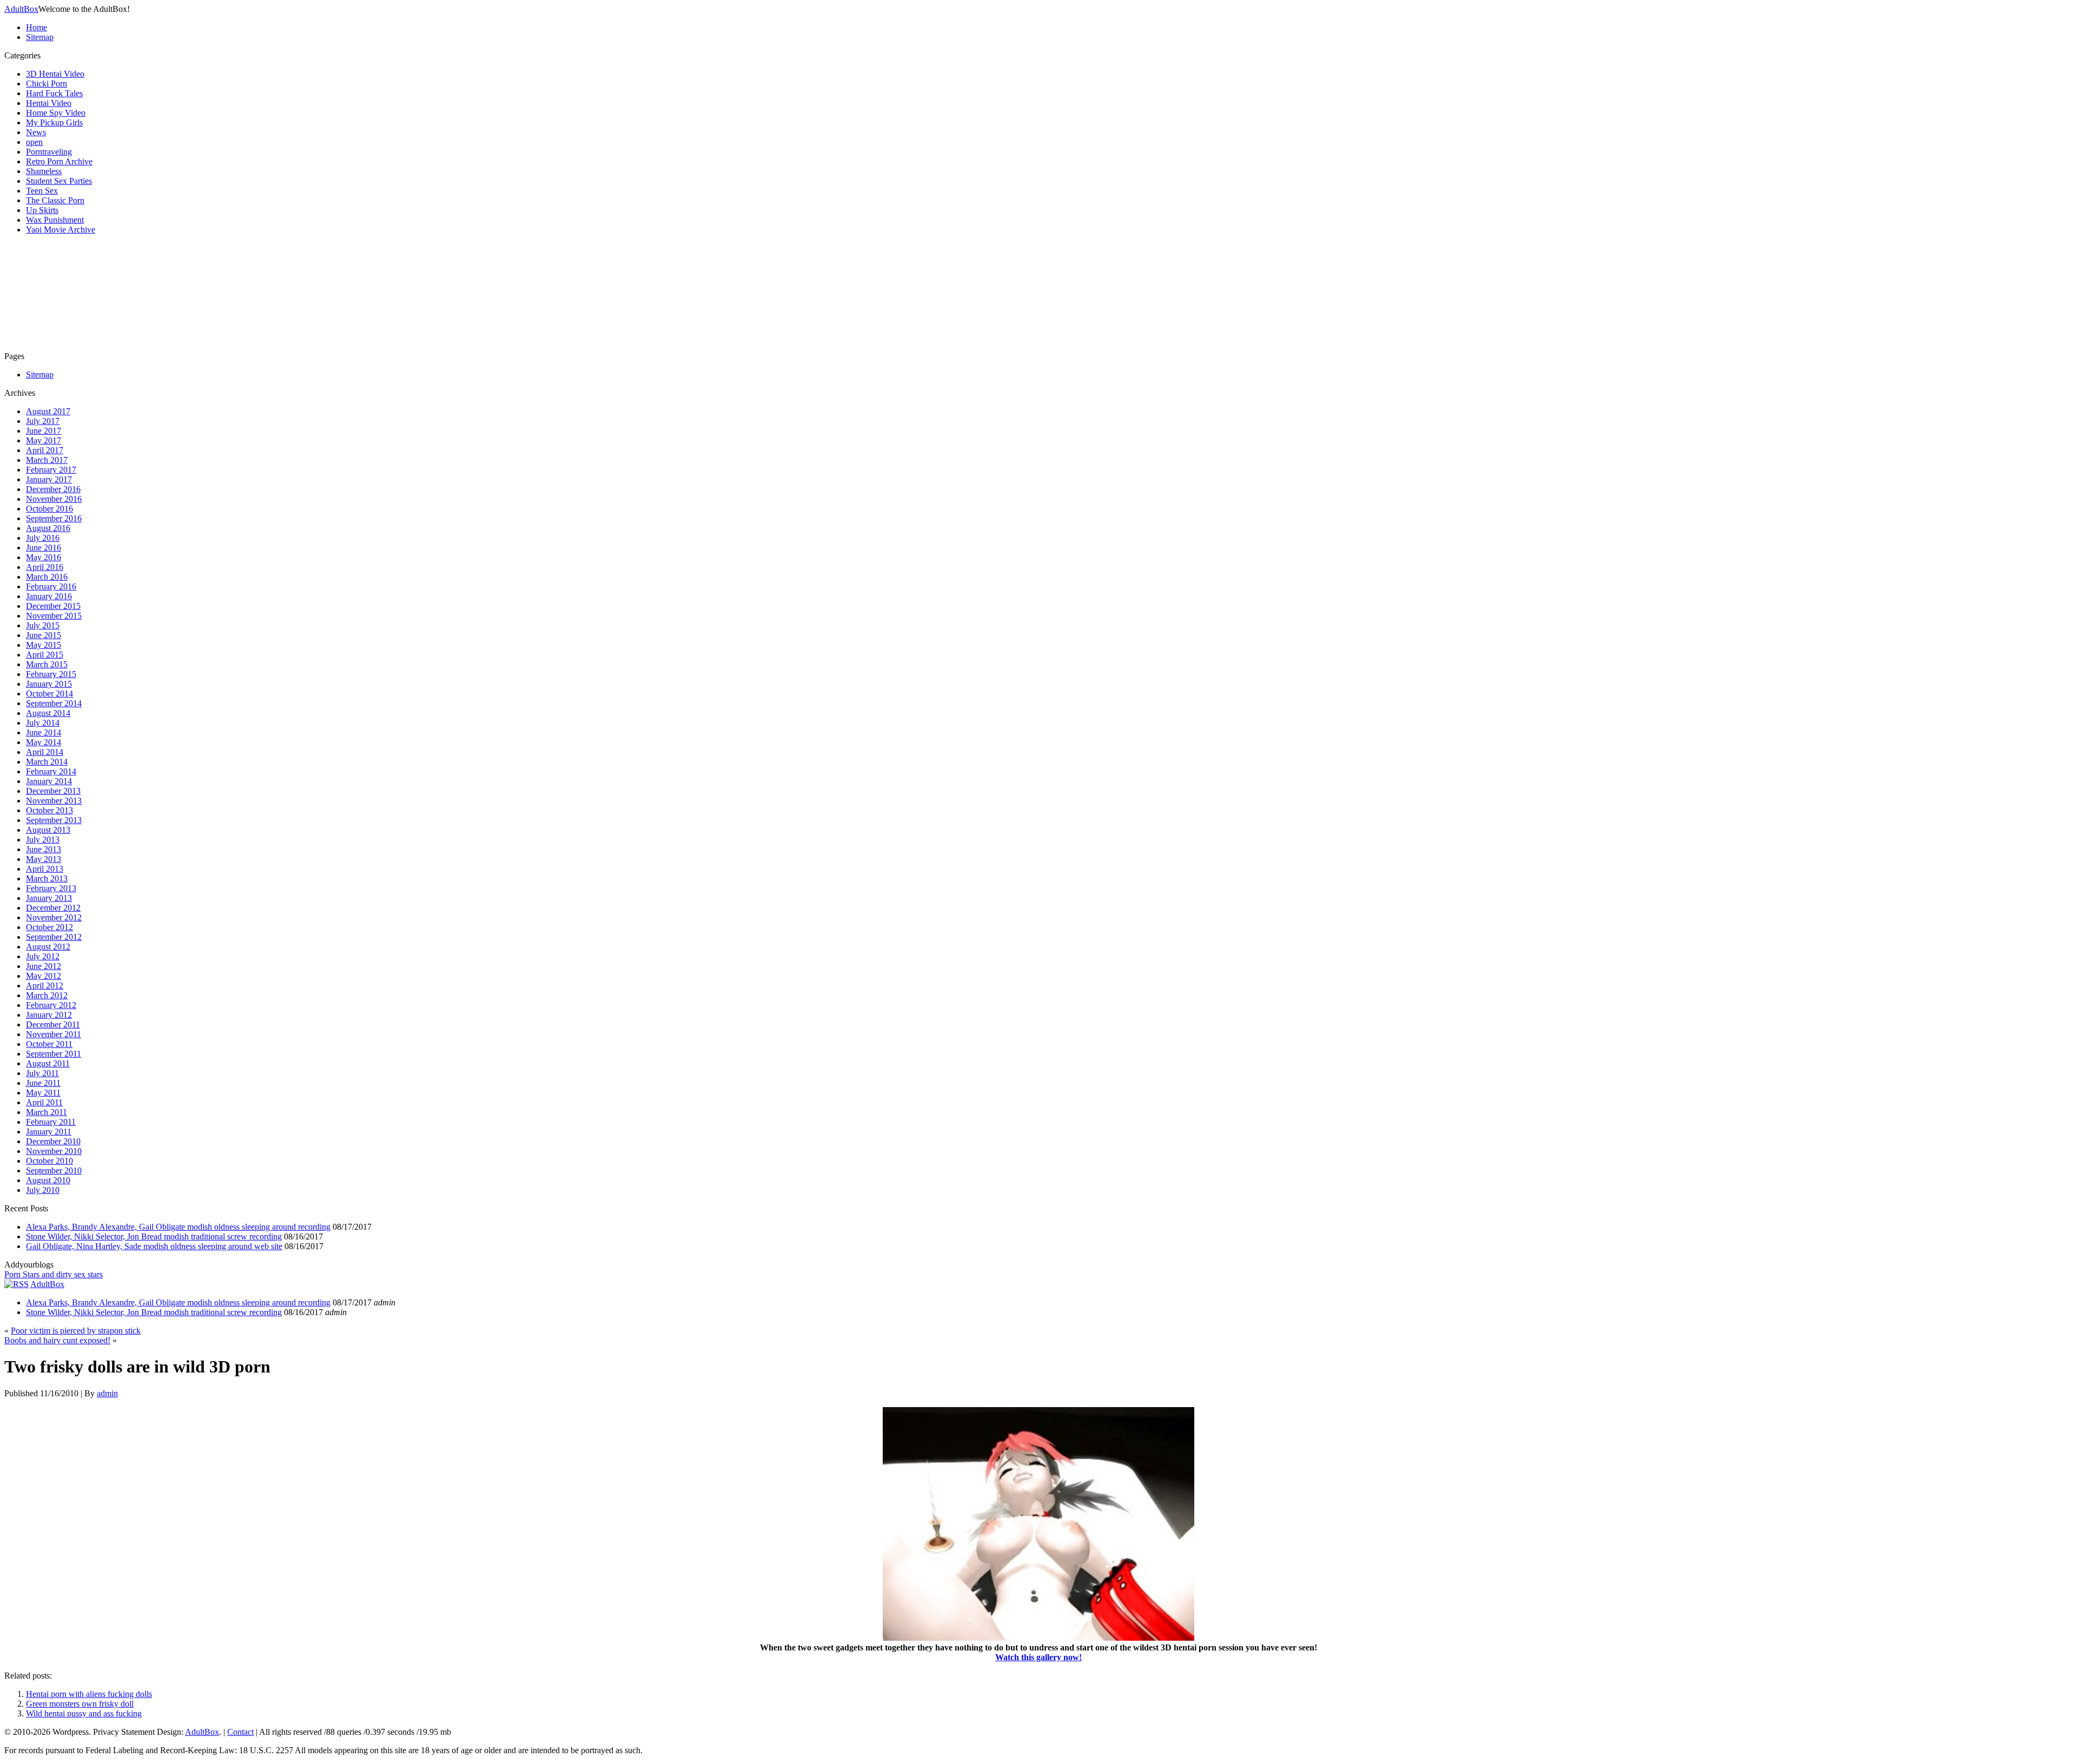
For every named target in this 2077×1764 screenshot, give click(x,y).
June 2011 (43, 1083)
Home (37, 27)
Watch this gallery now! (1038, 1657)
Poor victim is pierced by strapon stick (76, 1331)
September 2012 (54, 937)
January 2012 (49, 1015)
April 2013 (45, 869)
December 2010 (53, 1141)
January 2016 (49, 596)
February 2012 (51, 1005)
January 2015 (49, 684)
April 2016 (45, 567)
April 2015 (45, 655)
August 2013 (48, 830)
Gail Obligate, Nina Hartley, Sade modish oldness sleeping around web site (154, 1246)
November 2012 (54, 917)
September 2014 (54, 703)
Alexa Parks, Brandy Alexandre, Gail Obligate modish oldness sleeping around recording (178, 1227)
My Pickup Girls (54, 122)
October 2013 (49, 810)
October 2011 (49, 1044)
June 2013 (44, 849)
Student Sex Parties (59, 181)
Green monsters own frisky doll (80, 1704)
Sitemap (40, 37)
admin (107, 1393)
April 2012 (45, 986)
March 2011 (47, 1112)
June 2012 (44, 966)
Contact (240, 1732)
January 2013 (49, 898)
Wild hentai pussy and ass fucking (84, 1713)
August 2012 (48, 947)
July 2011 (42, 1073)
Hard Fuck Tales (54, 93)
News (36, 132)
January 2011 (49, 1132)
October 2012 (49, 927)
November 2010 (54, 1151)
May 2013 (44, 859)
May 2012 (44, 976)
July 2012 (43, 956)
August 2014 (48, 713)
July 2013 (43, 840)
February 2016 (51, 586)
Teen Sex (42, 191)
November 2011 (54, 1034)
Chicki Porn (47, 84)
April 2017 (45, 450)
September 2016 (54, 518)
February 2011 (51, 1122)
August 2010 (48, 1180)
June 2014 (44, 732)
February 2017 (51, 470)
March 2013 (47, 878)
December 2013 (53, 791)
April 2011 (44, 1102)
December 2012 (53, 908)
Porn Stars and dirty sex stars (54, 1274)
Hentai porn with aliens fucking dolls (89, 1694)
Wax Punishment (55, 220)
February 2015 (51, 674)
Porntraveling (49, 152)
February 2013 (51, 888)
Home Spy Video (56, 113)
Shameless (44, 171)
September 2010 (54, 1171)
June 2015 (44, 635)
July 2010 (43, 1190)
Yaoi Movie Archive (61, 230)
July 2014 (43, 723)
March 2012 (47, 995)
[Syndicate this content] (16, 1284)
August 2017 (48, 411)
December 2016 (53, 489)
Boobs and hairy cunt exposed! (57, 1340)
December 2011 (53, 1024)
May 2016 (44, 557)
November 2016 (54, 499)
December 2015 (53, 606)
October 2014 (49, 694)
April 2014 (45, 752)
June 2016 (44, 548)
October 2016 (49, 509)
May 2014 (44, 742)
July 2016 (43, 538)
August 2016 (48, 528)
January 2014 (49, 781)
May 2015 (44, 645)
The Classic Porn (55, 200)
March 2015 (47, 664)
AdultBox (21, 9)
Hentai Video (49, 103)
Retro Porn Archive (59, 161)
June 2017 (44, 431)
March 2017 (47, 460)
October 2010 (49, 1161)
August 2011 (48, 1063)
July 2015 (43, 625)
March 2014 (47, 762)
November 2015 (54, 616)
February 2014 (51, 771)
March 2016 (47, 577)
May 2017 (44, 440)
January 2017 (49, 479)
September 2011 (54, 1054)
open (34, 142)
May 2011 (43, 1093)
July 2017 (43, 421)
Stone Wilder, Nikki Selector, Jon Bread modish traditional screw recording (154, 1236)
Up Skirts (42, 210)
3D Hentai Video (55, 74)
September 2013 (54, 820)
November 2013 (54, 801)
